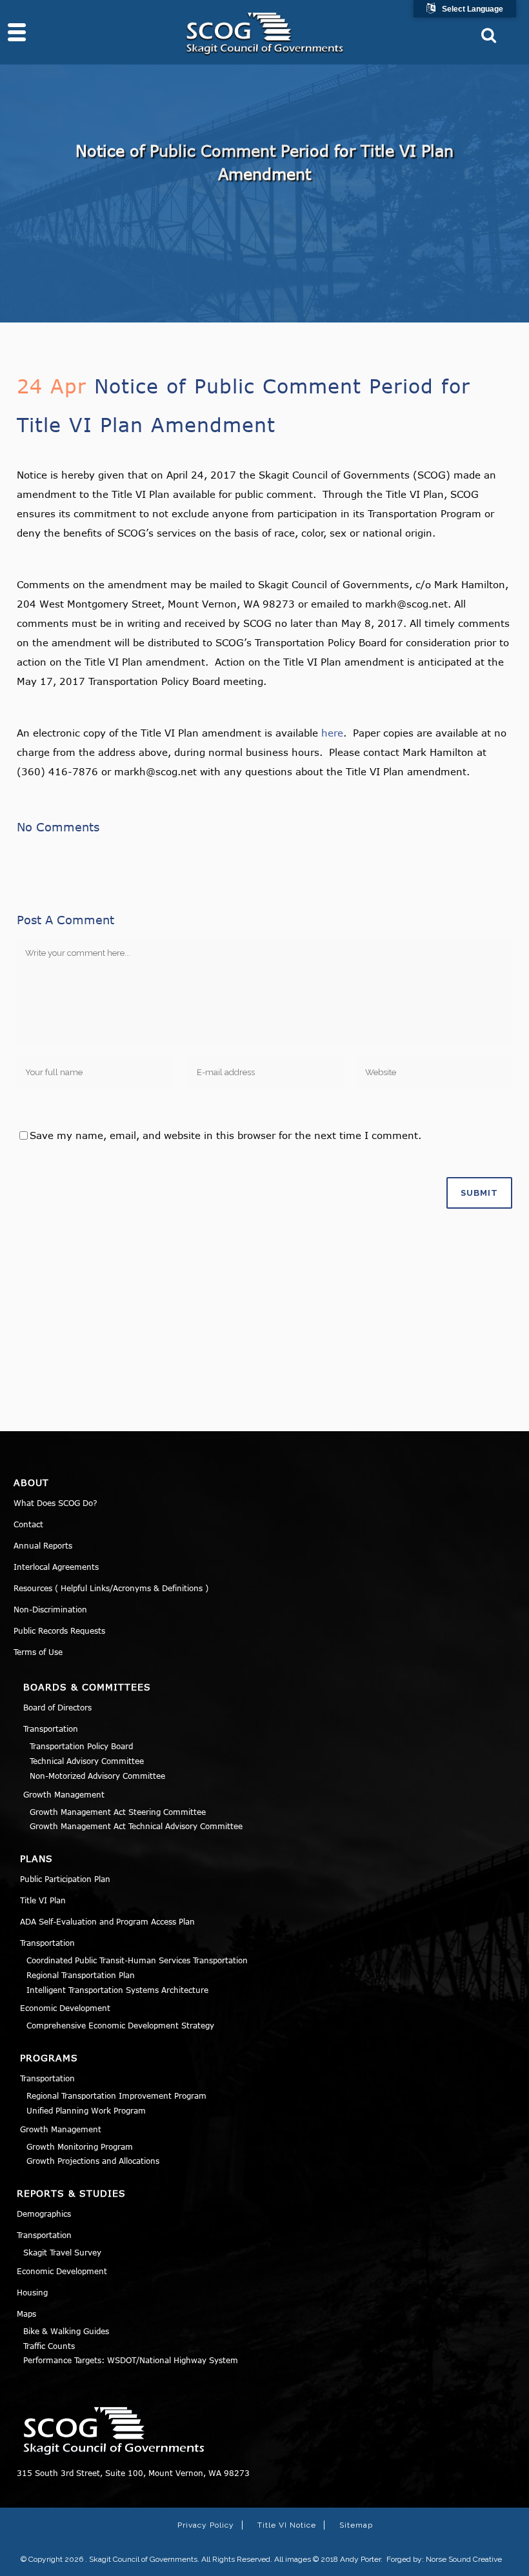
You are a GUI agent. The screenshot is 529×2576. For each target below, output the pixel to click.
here (332, 733)
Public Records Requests (59, 1630)
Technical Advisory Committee (87, 1761)
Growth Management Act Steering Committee (118, 1812)
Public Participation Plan (65, 1879)
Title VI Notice (287, 2525)
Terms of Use (38, 1652)
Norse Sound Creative (464, 2559)
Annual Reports (43, 1545)
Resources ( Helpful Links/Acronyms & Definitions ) (111, 1588)
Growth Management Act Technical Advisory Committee (136, 1826)
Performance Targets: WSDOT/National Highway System (131, 2360)
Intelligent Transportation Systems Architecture (117, 1990)
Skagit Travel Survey (62, 2252)
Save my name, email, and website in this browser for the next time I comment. (225, 1135)
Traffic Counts (49, 2346)
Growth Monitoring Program (80, 2146)
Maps (26, 2313)
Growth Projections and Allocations (93, 2161)
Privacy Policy (206, 2525)
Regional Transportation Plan (81, 1975)
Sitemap (356, 2525)
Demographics (44, 2214)
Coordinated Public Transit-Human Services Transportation (137, 1960)
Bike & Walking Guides (66, 2331)
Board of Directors (57, 1707)
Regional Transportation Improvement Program (116, 2095)
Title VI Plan (43, 1900)
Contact (28, 1524)
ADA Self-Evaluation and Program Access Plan (107, 1921)
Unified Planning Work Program (86, 2110)
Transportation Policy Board (81, 1746)
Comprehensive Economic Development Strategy (120, 2025)
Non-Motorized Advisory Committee (97, 1776)
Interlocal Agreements (56, 1567)
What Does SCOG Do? (55, 1503)
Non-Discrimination (50, 1609)
